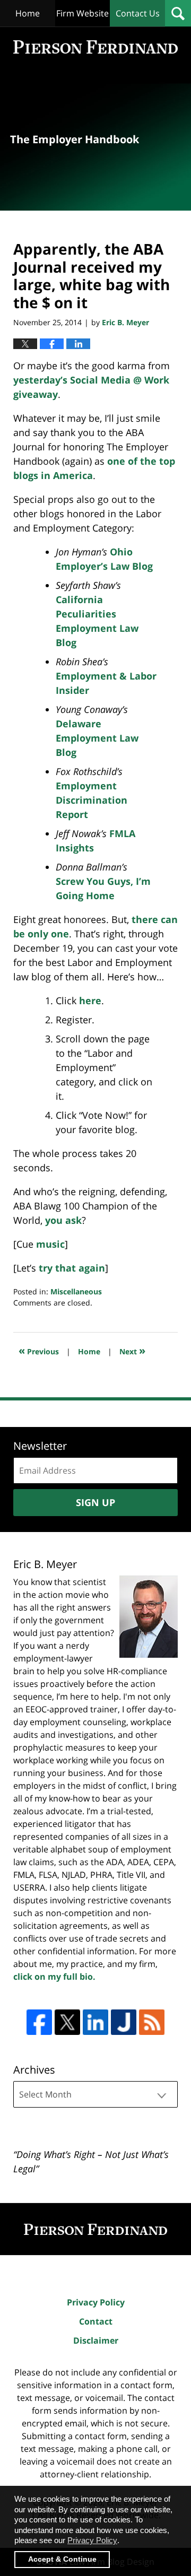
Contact (96, 2321)
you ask (63, 1220)
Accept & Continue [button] (62, 2559)
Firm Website (83, 13)
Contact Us (138, 13)
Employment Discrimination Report (92, 800)
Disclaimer (96, 2340)
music (50, 1244)
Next (132, 1350)
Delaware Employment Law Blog (97, 738)
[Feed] (152, 2022)
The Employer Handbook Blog (95, 47)
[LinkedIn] (95, 2022)
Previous (39, 1350)
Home (28, 13)
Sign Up (95, 1502)
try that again (72, 1268)
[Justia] (124, 2022)
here (90, 1000)
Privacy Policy (96, 2302)
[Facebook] (39, 2022)
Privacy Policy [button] (92, 2540)
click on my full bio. (54, 1977)
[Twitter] (67, 2022)
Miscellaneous (76, 1291)
